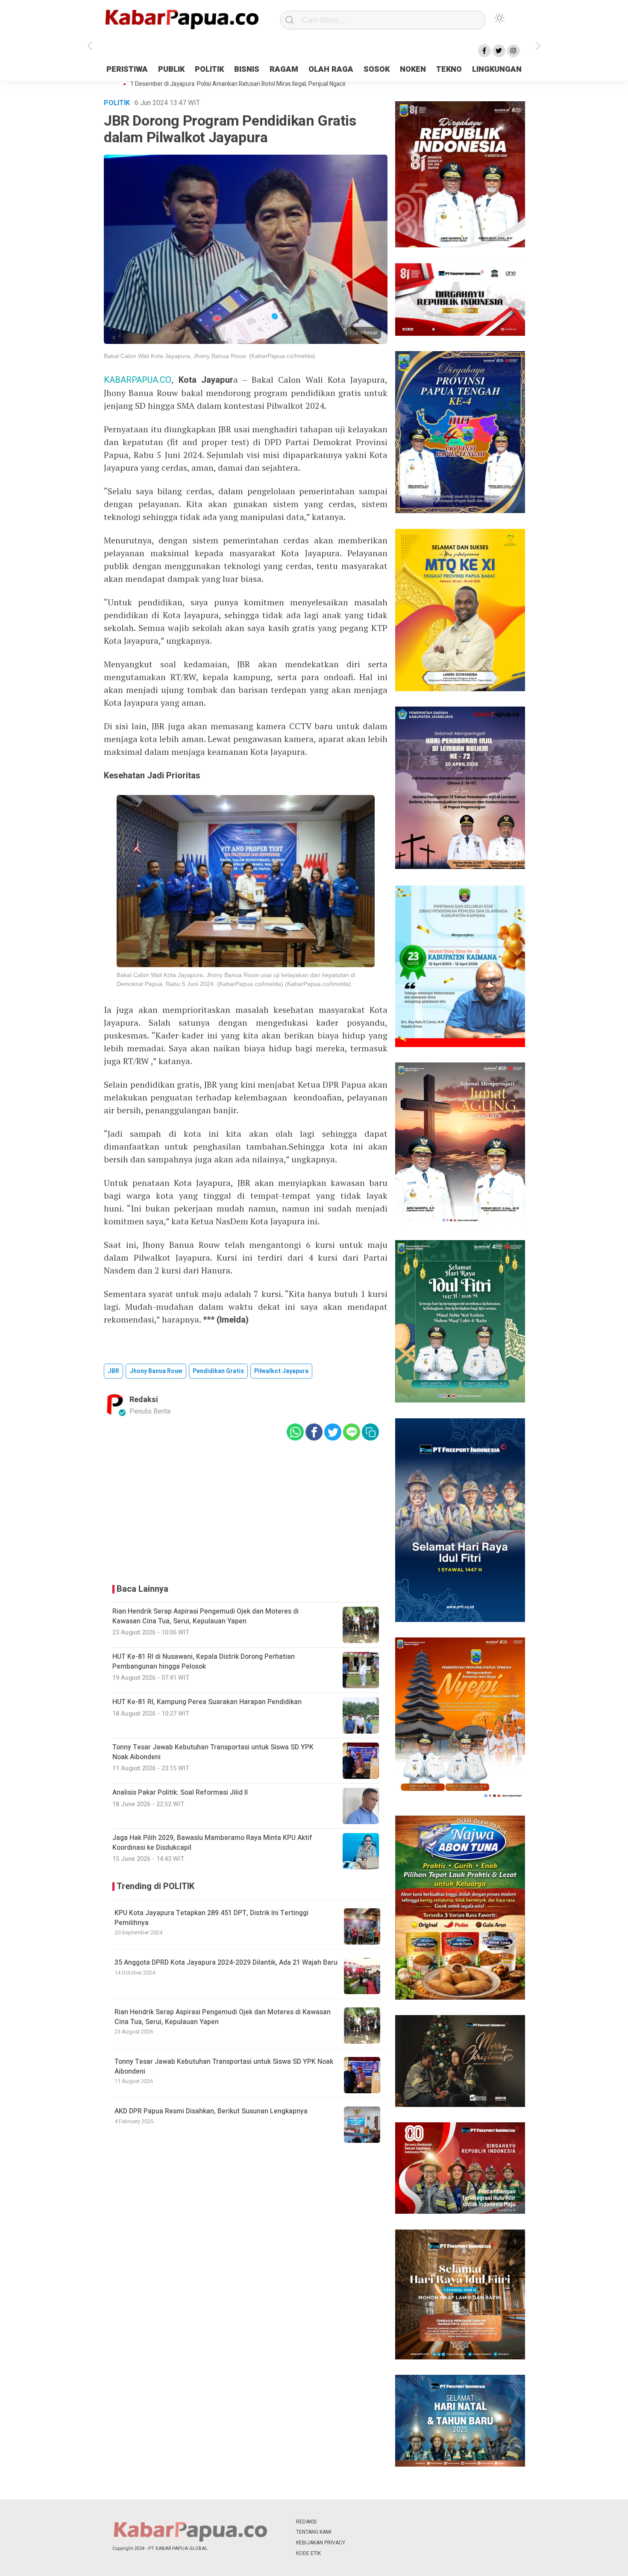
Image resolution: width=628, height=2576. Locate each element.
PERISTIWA (127, 69)
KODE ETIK (308, 2553)
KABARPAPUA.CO (138, 380)
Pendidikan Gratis (218, 1371)
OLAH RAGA (331, 69)
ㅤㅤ (371, 2522)
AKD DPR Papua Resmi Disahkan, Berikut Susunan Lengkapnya (211, 2111)
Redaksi (144, 1400)
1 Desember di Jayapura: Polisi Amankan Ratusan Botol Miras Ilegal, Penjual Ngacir (238, 84)
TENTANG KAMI (314, 2532)
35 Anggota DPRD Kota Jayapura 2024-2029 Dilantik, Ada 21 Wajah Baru (226, 1963)
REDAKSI (306, 2522)
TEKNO (449, 69)
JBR (113, 1371)
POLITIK (209, 69)
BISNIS (247, 69)
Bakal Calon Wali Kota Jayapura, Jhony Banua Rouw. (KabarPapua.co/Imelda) (210, 356)
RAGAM (284, 69)
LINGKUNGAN (497, 69)
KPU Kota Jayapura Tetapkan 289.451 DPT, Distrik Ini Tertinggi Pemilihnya (211, 1918)
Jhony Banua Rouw (156, 1371)
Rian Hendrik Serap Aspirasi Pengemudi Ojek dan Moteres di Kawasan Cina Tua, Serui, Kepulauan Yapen (223, 2017)
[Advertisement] (576, 215)
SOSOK (377, 69)
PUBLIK (171, 69)
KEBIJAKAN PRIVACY (321, 2543)
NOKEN (413, 69)
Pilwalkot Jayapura (281, 1371)
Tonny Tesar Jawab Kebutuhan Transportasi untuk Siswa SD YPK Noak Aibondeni (224, 2066)
